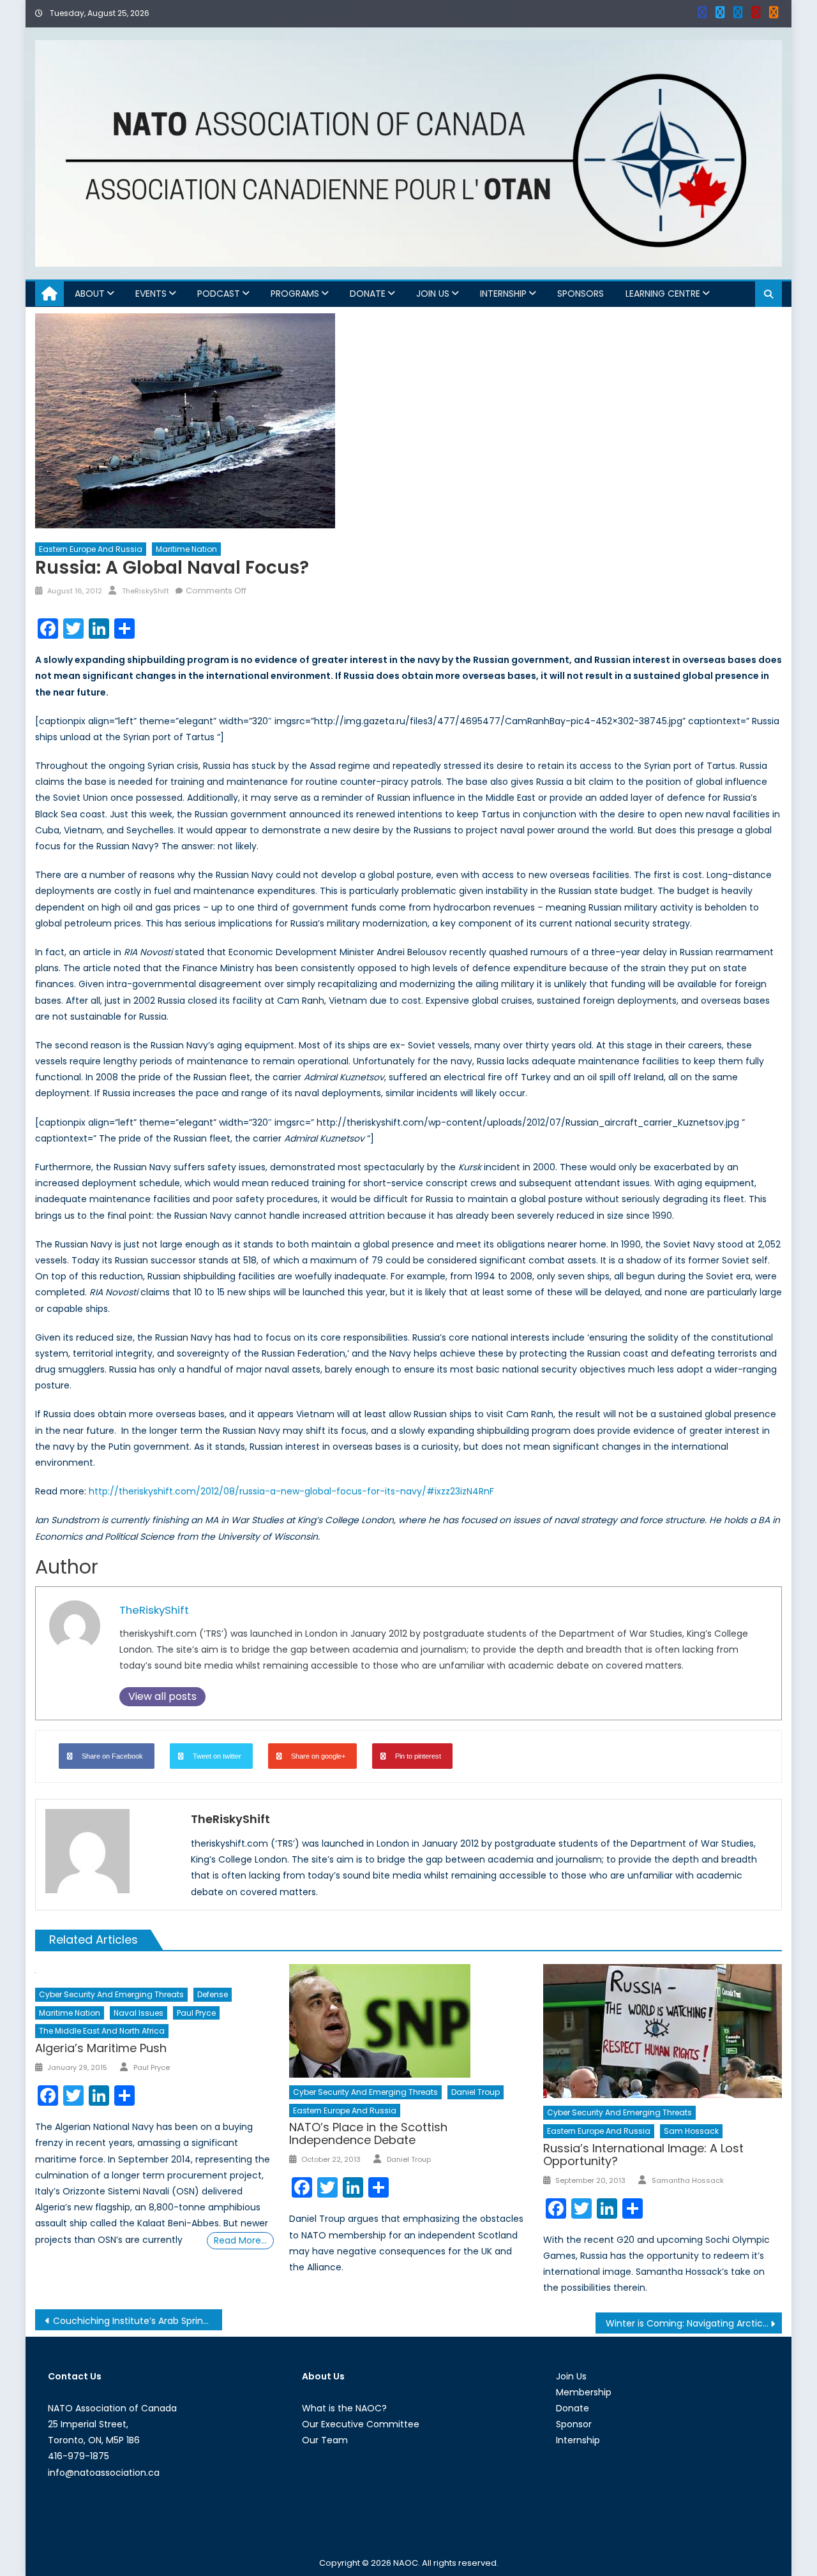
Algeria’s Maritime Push (101, 2048)
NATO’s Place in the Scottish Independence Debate (368, 2133)
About (90, 294)
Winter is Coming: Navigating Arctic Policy (694, 2323)
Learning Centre (663, 294)
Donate (368, 294)
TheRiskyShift (146, 591)
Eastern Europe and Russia (91, 549)
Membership (584, 2392)
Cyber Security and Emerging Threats (111, 1994)
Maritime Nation (186, 549)
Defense (213, 1994)
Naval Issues (139, 2013)
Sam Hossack (691, 2131)
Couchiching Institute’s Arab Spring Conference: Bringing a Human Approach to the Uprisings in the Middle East (138, 2321)
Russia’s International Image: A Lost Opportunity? (643, 2155)
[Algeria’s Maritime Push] (154, 1972)
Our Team (325, 2440)
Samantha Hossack (688, 2180)
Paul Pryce (196, 2013)
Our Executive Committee (361, 2424)
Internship (503, 294)
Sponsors (581, 294)
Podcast (219, 294)
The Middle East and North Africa (102, 2031)
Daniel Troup (476, 2092)
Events (151, 294)
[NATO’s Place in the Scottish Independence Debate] (408, 2021)
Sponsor (574, 2424)
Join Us (433, 294)
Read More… (240, 2240)
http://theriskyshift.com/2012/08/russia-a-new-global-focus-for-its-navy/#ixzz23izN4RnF (291, 1491)
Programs (295, 294)
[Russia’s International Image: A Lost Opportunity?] (663, 2031)
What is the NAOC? (344, 2408)
